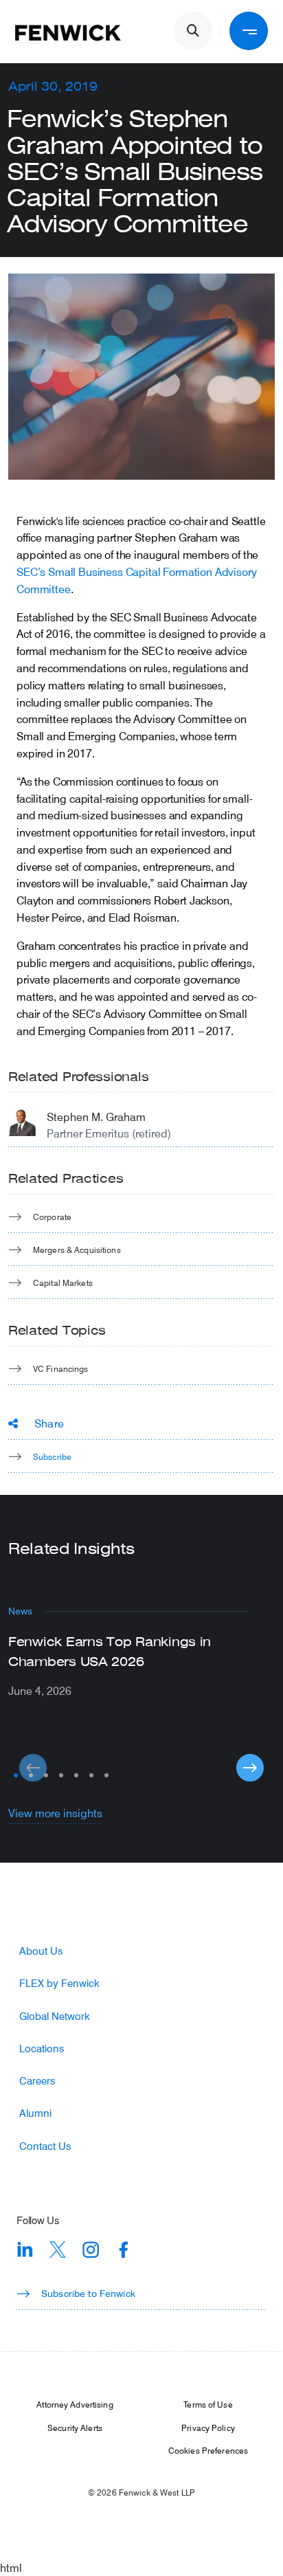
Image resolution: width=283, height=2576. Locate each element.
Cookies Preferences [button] (208, 2450)
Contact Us (45, 2146)
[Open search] (193, 31)
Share (49, 1423)
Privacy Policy (208, 2428)
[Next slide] (250, 1768)
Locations (42, 2048)
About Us (41, 1951)
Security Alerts (75, 2428)
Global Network (55, 2016)
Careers (37, 2081)
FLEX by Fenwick (59, 1983)
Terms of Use (208, 2404)
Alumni (35, 2113)
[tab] (16, 1775)
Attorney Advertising (75, 2404)
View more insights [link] (55, 1813)
